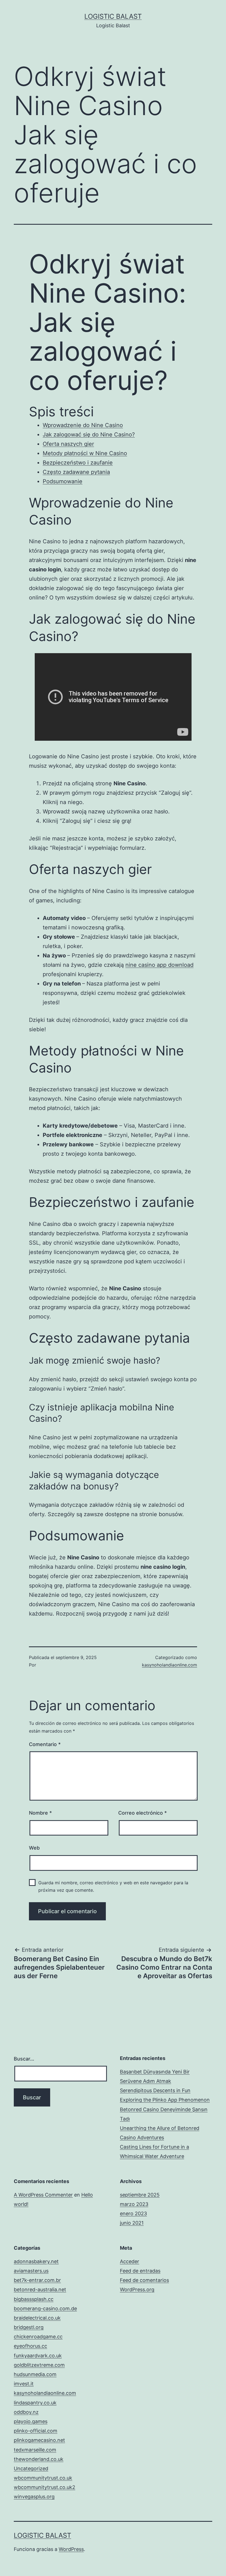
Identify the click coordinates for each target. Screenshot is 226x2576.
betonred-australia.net (40, 2289)
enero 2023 (133, 2213)
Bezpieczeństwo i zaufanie (78, 463)
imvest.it (24, 2384)
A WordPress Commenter (43, 2195)
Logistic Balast (113, 16)
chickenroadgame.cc (38, 2337)
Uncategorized (31, 2468)
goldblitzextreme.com (39, 2365)
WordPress (71, 2549)
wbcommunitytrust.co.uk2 (45, 2487)
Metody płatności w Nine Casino (85, 453)
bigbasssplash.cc (34, 2299)
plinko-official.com (36, 2431)
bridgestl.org (29, 2327)
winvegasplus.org (34, 2497)
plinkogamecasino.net (39, 2440)
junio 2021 (132, 2223)
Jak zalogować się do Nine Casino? (89, 435)
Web (34, 1848)
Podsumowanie (63, 481)
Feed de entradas (140, 2271)
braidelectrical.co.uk (37, 2318)
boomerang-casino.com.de (45, 2308)
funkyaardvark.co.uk (38, 2356)
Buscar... (24, 2059)
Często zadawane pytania (76, 472)
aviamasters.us (31, 2271)
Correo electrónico (142, 1813)
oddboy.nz (26, 2412)
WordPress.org (137, 2289)
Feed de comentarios (144, 2280)
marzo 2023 (134, 2204)
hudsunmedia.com (35, 2374)
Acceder (130, 2261)
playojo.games (31, 2421)
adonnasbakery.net (36, 2261)
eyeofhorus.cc (30, 2346)
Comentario (45, 1744)
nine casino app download (159, 965)
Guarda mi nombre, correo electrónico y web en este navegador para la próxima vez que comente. (113, 1886)
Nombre (40, 1813)
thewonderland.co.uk (39, 2459)
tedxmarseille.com (35, 2450)
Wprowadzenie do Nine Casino (83, 425)
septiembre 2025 (140, 2195)
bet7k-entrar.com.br (37, 2280)
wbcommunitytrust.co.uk (43, 2478)
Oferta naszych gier (68, 444)
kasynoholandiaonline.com (169, 1665)
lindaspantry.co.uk (35, 2403)
